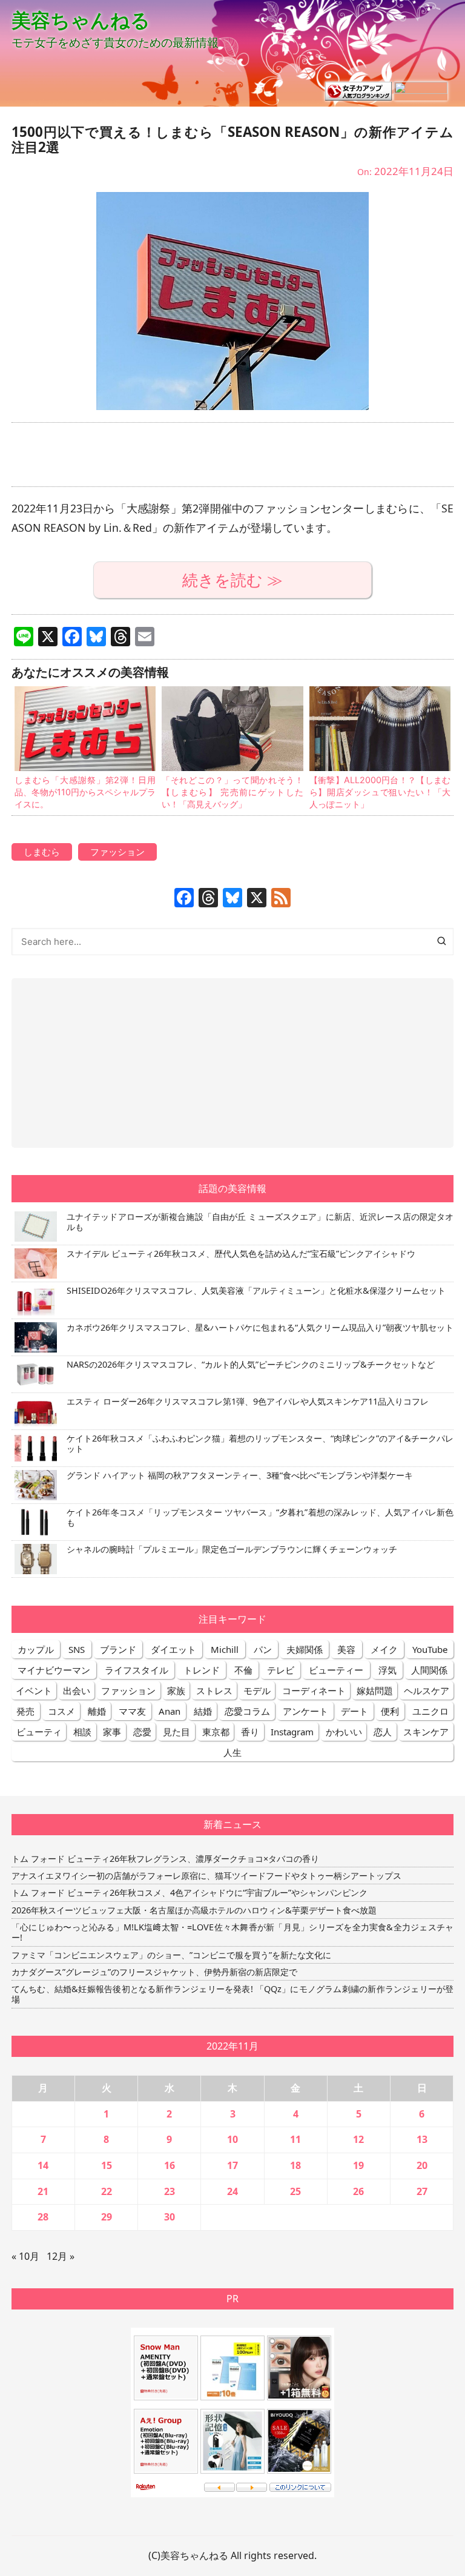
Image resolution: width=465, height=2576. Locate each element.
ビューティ (39, 1732)
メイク (384, 1649)
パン (263, 1649)
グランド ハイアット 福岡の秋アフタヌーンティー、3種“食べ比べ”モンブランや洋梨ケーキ (240, 1475)
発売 (25, 1711)
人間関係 (429, 1670)
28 (43, 2217)
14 (43, 2165)
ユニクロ (430, 1711)
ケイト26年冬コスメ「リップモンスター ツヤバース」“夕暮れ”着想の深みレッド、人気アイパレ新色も (260, 1517)
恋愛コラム (247, 1711)
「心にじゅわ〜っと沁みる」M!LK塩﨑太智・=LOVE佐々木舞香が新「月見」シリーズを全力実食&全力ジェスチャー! (232, 1932)
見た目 (176, 1732)
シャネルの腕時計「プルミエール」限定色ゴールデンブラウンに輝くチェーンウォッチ (232, 1549)
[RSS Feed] (281, 899)
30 (170, 2217)
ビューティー (336, 1670)
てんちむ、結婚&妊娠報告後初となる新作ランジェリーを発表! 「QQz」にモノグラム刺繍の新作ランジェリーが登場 (232, 1994)
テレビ (281, 1670)
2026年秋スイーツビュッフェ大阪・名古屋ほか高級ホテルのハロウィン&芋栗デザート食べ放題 (194, 1910)
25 (295, 2191)
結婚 (203, 1711)
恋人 (383, 1732)
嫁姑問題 (375, 1690)
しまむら (42, 852)
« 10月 (25, 2256)
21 (43, 2191)
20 (422, 2165)
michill (225, 1649)
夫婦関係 (305, 1649)
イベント (34, 1690)
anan (170, 1711)
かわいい (344, 1732)
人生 (232, 1752)
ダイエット (173, 1649)
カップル (36, 1649)
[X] (257, 899)
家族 (176, 1690)
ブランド (118, 1649)
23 (170, 2191)
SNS (77, 1649)
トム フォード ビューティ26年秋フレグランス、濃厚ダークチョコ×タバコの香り (165, 1859)
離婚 (97, 1711)
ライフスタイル (137, 1670)
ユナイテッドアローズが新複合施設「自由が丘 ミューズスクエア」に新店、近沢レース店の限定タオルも (260, 1222)
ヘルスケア (427, 1690)
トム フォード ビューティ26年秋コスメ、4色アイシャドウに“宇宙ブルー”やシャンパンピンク (190, 1892)
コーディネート (314, 1690)
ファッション (117, 852)
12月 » (61, 2256)
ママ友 (132, 1711)
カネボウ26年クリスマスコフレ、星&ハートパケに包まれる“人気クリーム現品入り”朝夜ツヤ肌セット (260, 1327)
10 (232, 2139)
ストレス (214, 1690)
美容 (346, 1649)
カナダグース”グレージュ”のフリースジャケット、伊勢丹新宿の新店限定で (154, 1972)
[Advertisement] (232, 455)
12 (358, 2139)
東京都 (216, 1732)
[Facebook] (184, 899)
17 (232, 2165)
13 (422, 2139)
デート (355, 1711)
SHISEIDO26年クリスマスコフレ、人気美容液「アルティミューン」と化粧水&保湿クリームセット (256, 1290)
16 (170, 2165)
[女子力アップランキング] (358, 90)
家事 (112, 1732)
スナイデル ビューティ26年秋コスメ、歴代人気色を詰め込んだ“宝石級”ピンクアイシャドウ (241, 1253)
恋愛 (142, 1732)
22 (107, 2191)
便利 (390, 1711)
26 (358, 2191)
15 (107, 2165)
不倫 (243, 1670)
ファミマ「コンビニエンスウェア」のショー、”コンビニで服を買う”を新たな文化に (171, 1955)
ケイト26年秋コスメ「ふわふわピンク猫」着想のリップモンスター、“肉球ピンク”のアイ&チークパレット (260, 1443)
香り (250, 1732)
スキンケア (426, 1732)
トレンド (202, 1670)
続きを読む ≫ (232, 580)
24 (232, 2191)
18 (295, 2165)
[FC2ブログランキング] (421, 90)
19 (358, 2165)
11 (295, 2139)
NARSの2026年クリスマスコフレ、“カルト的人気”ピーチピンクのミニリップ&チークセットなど (251, 1364)
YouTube (430, 1649)
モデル (257, 1690)
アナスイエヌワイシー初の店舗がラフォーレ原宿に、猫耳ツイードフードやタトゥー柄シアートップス (206, 1876)
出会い (77, 1690)
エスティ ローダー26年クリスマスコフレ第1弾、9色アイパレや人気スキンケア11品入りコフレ (248, 1401)
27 (422, 2191)
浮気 (387, 1670)
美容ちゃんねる (81, 20)
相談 (82, 1732)
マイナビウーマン (54, 1670)
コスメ (61, 1711)
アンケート (305, 1711)
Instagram (292, 1732)
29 (107, 2217)
